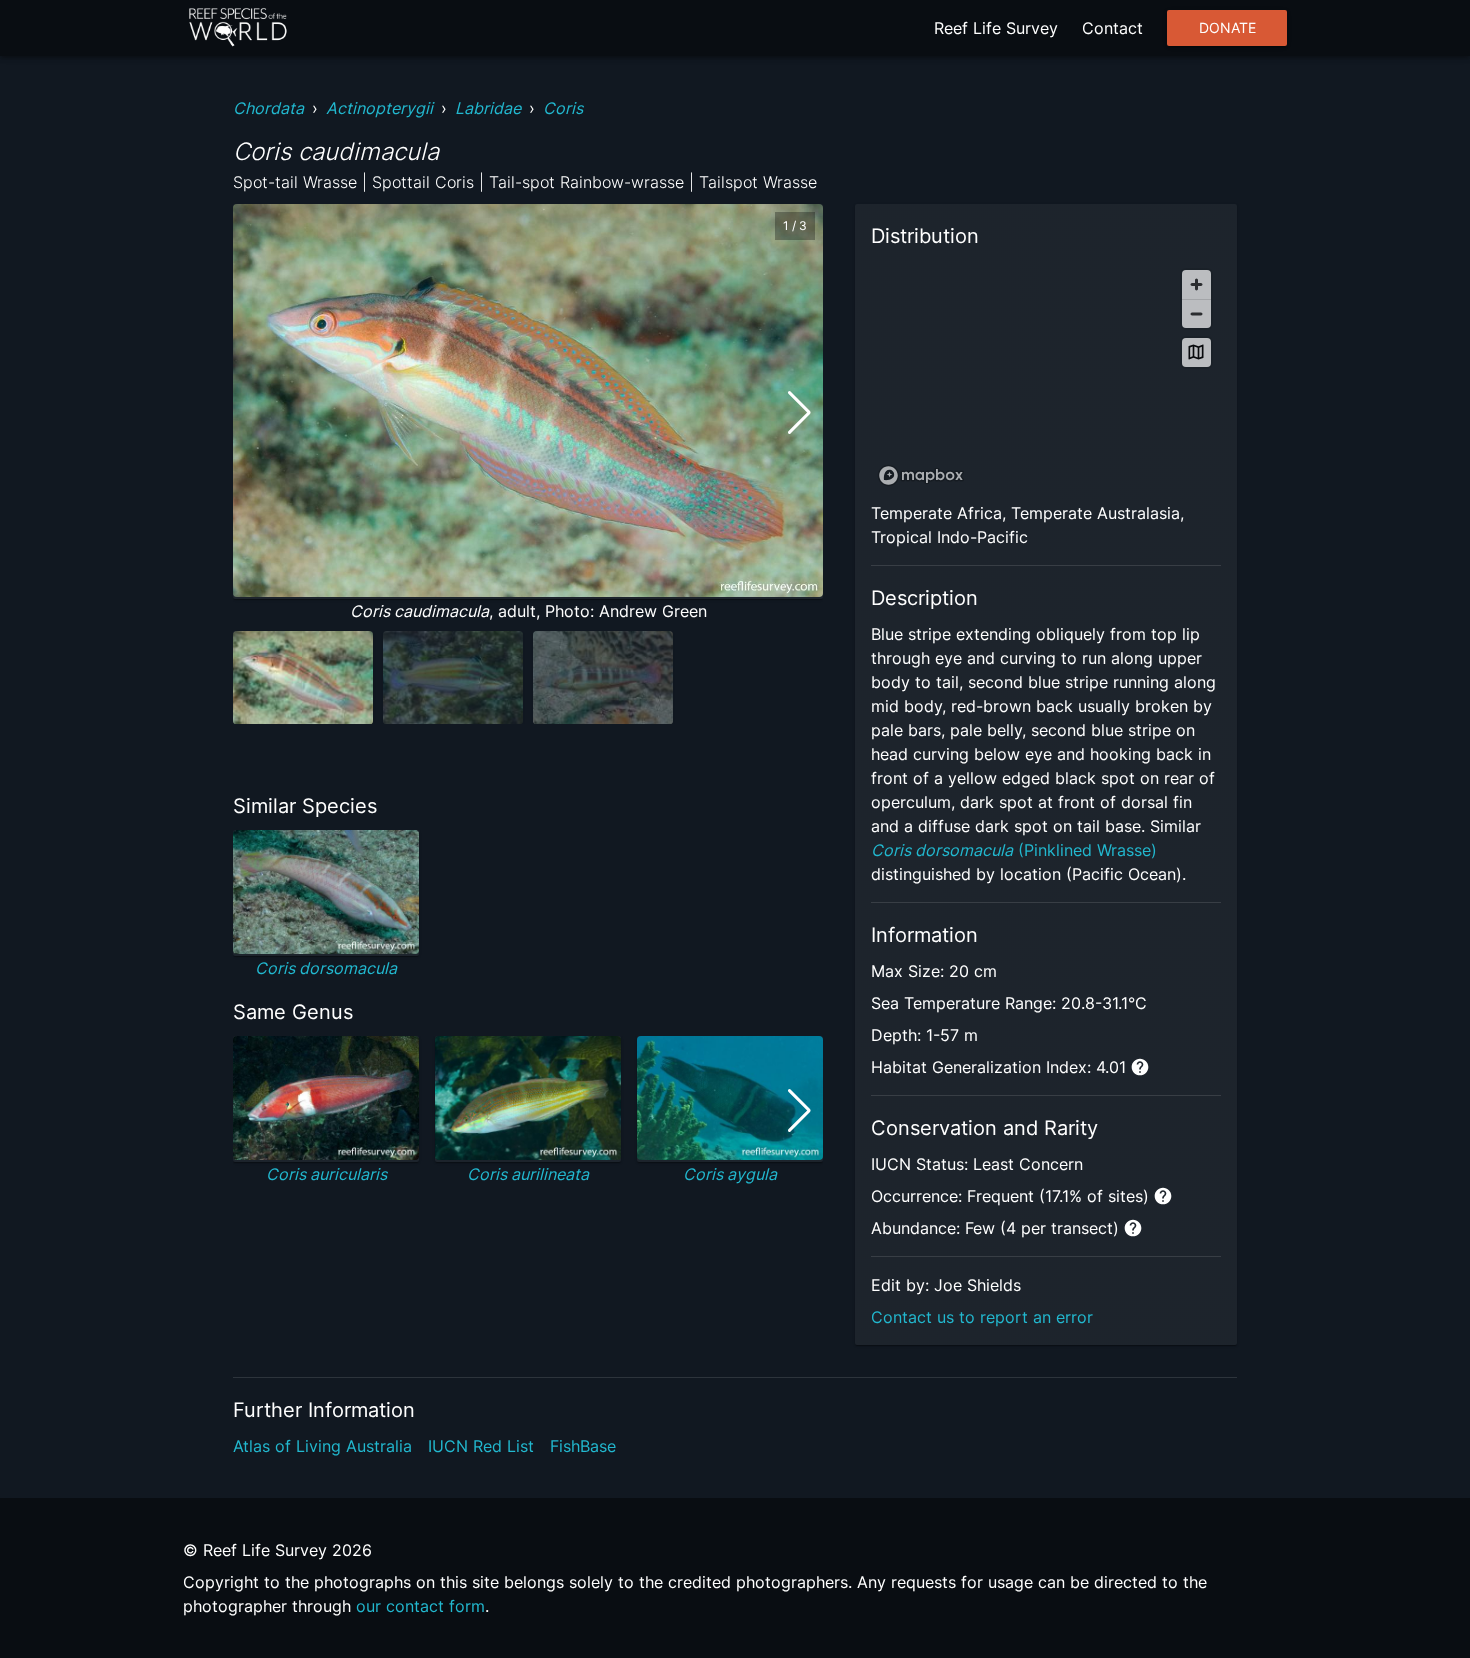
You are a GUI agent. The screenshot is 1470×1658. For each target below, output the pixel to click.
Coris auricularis (326, 1174)
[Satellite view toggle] (1196, 352)
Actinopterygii (379, 108)
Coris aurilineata (528, 1174)
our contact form (420, 1606)
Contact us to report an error (982, 1317)
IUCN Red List (481, 1446)
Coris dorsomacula (326, 968)
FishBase (583, 1446)
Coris (563, 108)
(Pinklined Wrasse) (1014, 850)
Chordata (268, 108)
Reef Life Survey (996, 28)
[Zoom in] (1196, 284)
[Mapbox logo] (921, 475)
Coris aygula (730, 1174)
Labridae (488, 108)
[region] (1046, 376)
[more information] (1140, 1067)
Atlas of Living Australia (322, 1446)
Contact (1112, 28)
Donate (1227, 28)
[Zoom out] (1196, 313)
